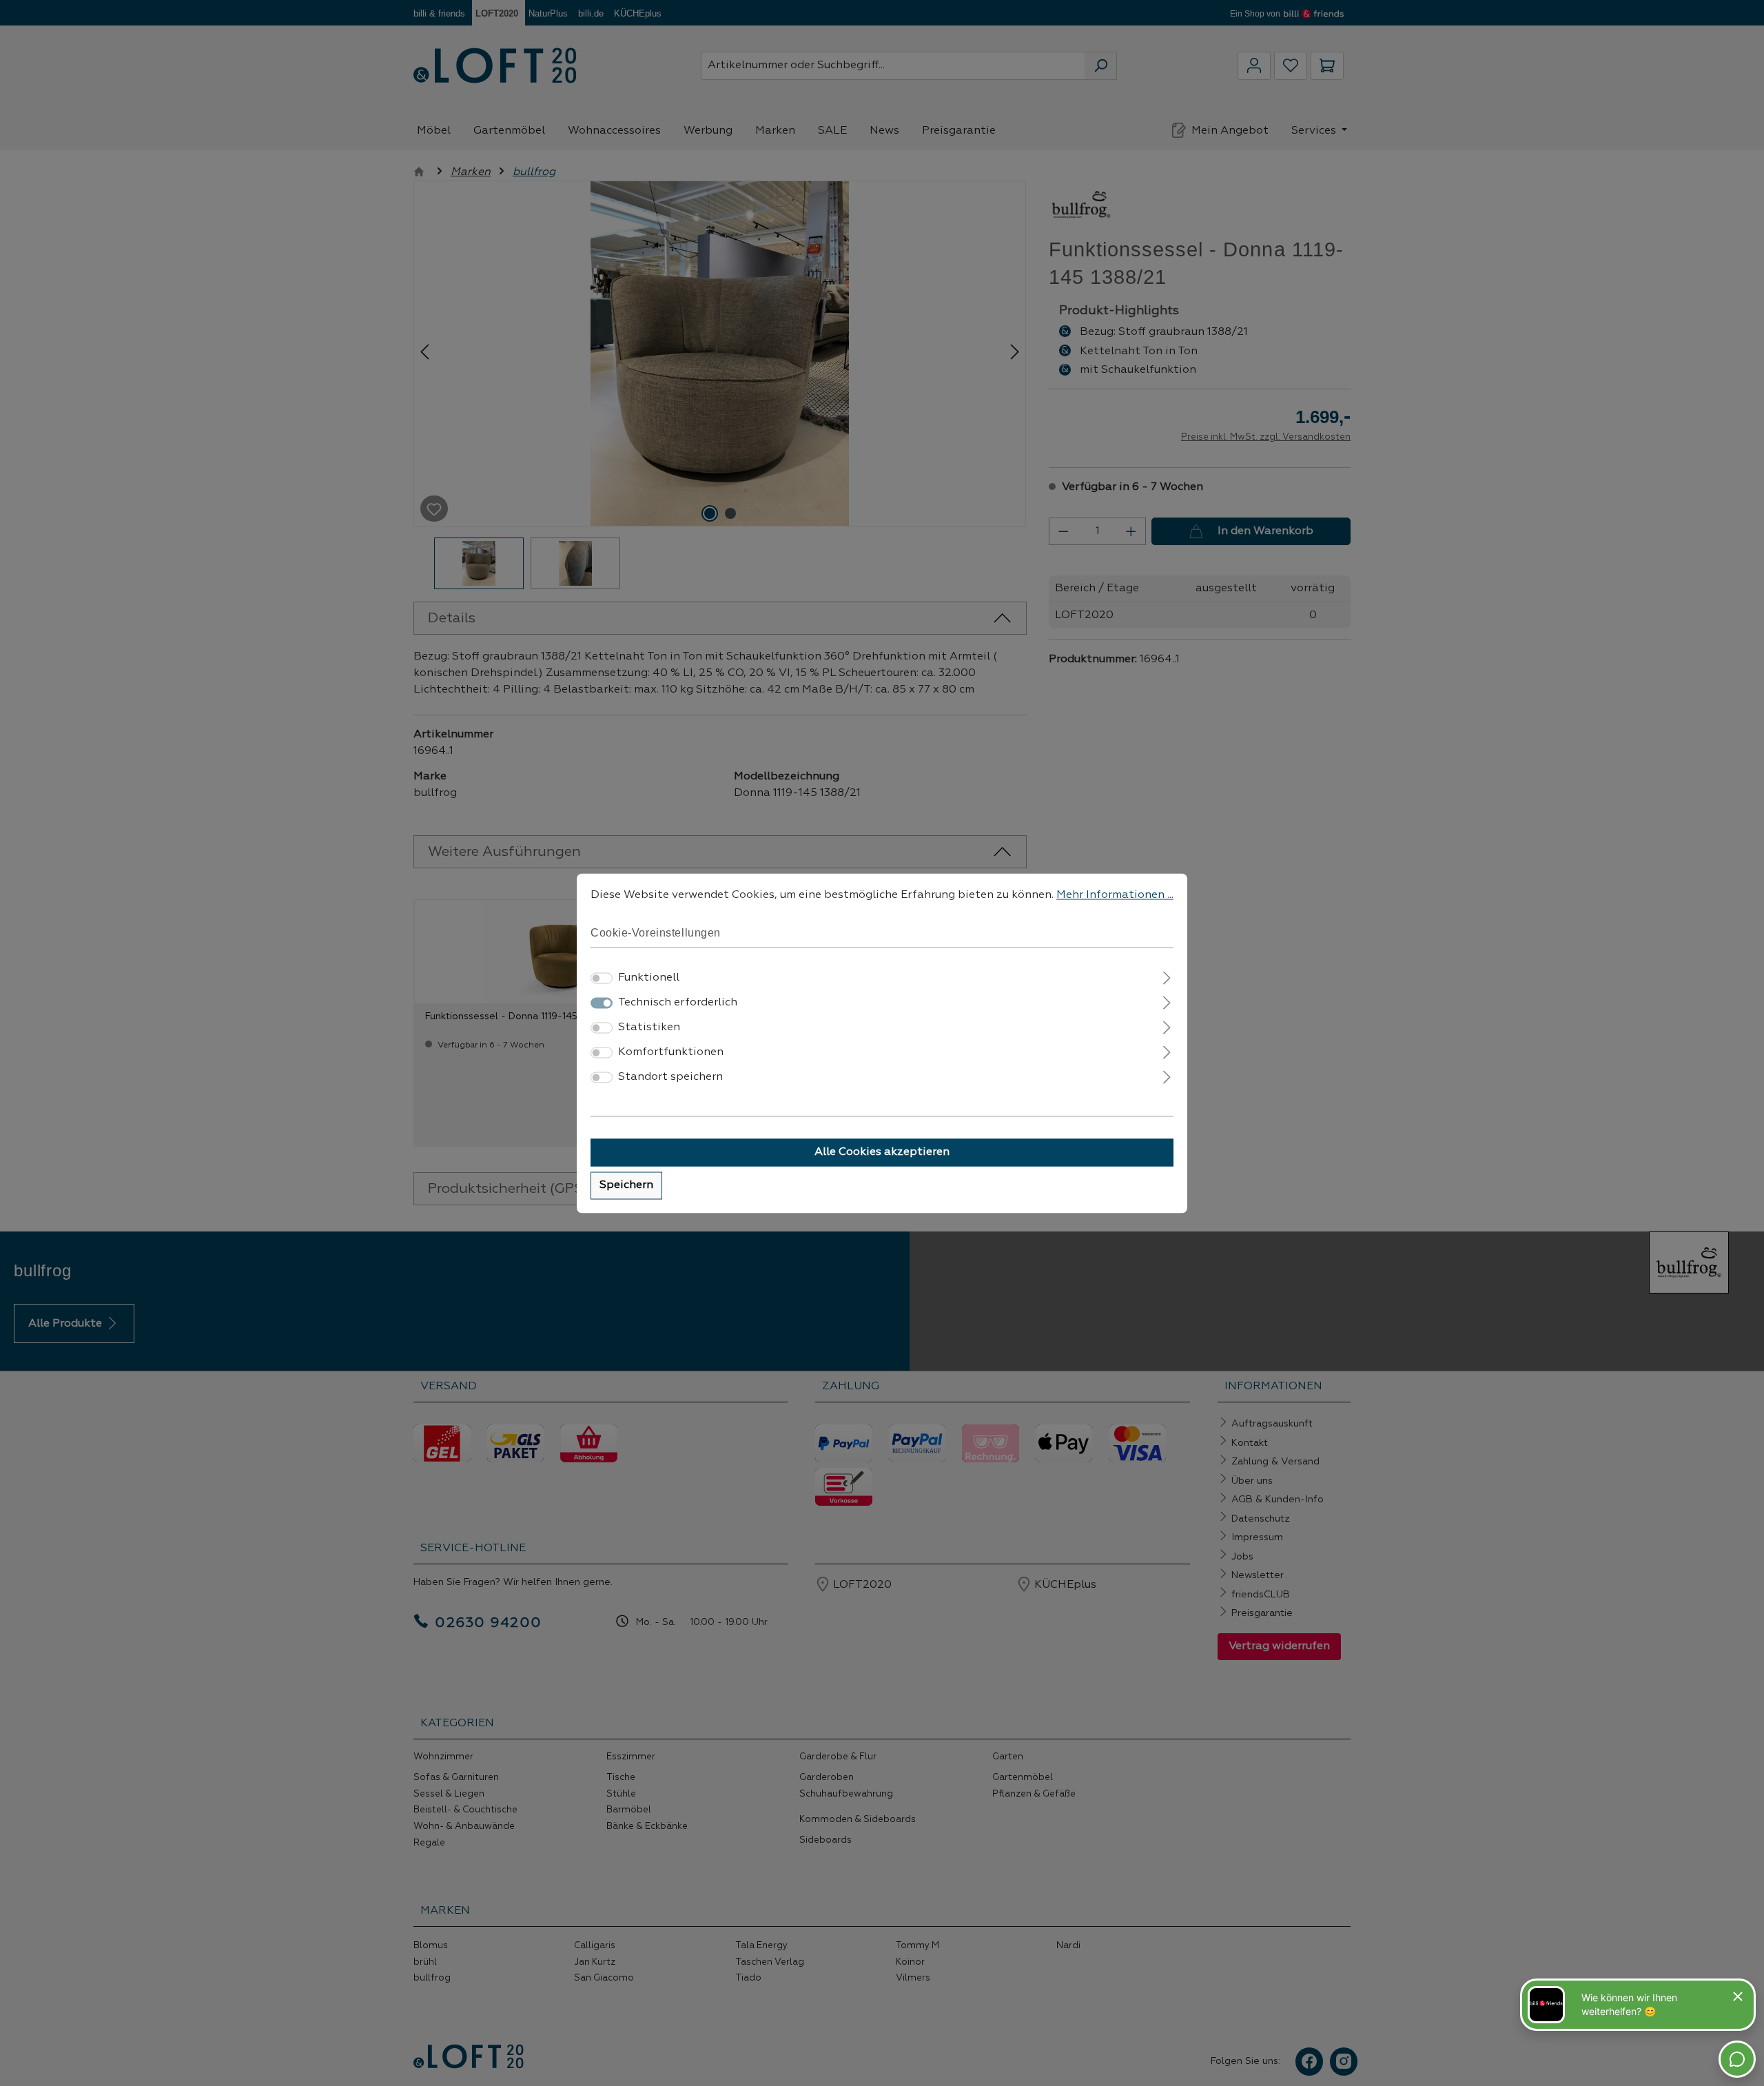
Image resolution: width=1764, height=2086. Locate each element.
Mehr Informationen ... (1115, 895)
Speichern (626, 1185)
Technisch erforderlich (678, 1003)
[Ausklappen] (1167, 976)
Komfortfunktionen (671, 1052)
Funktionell (649, 978)
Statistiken (649, 1027)
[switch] (602, 978)
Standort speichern (670, 1077)
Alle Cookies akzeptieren (882, 1152)
